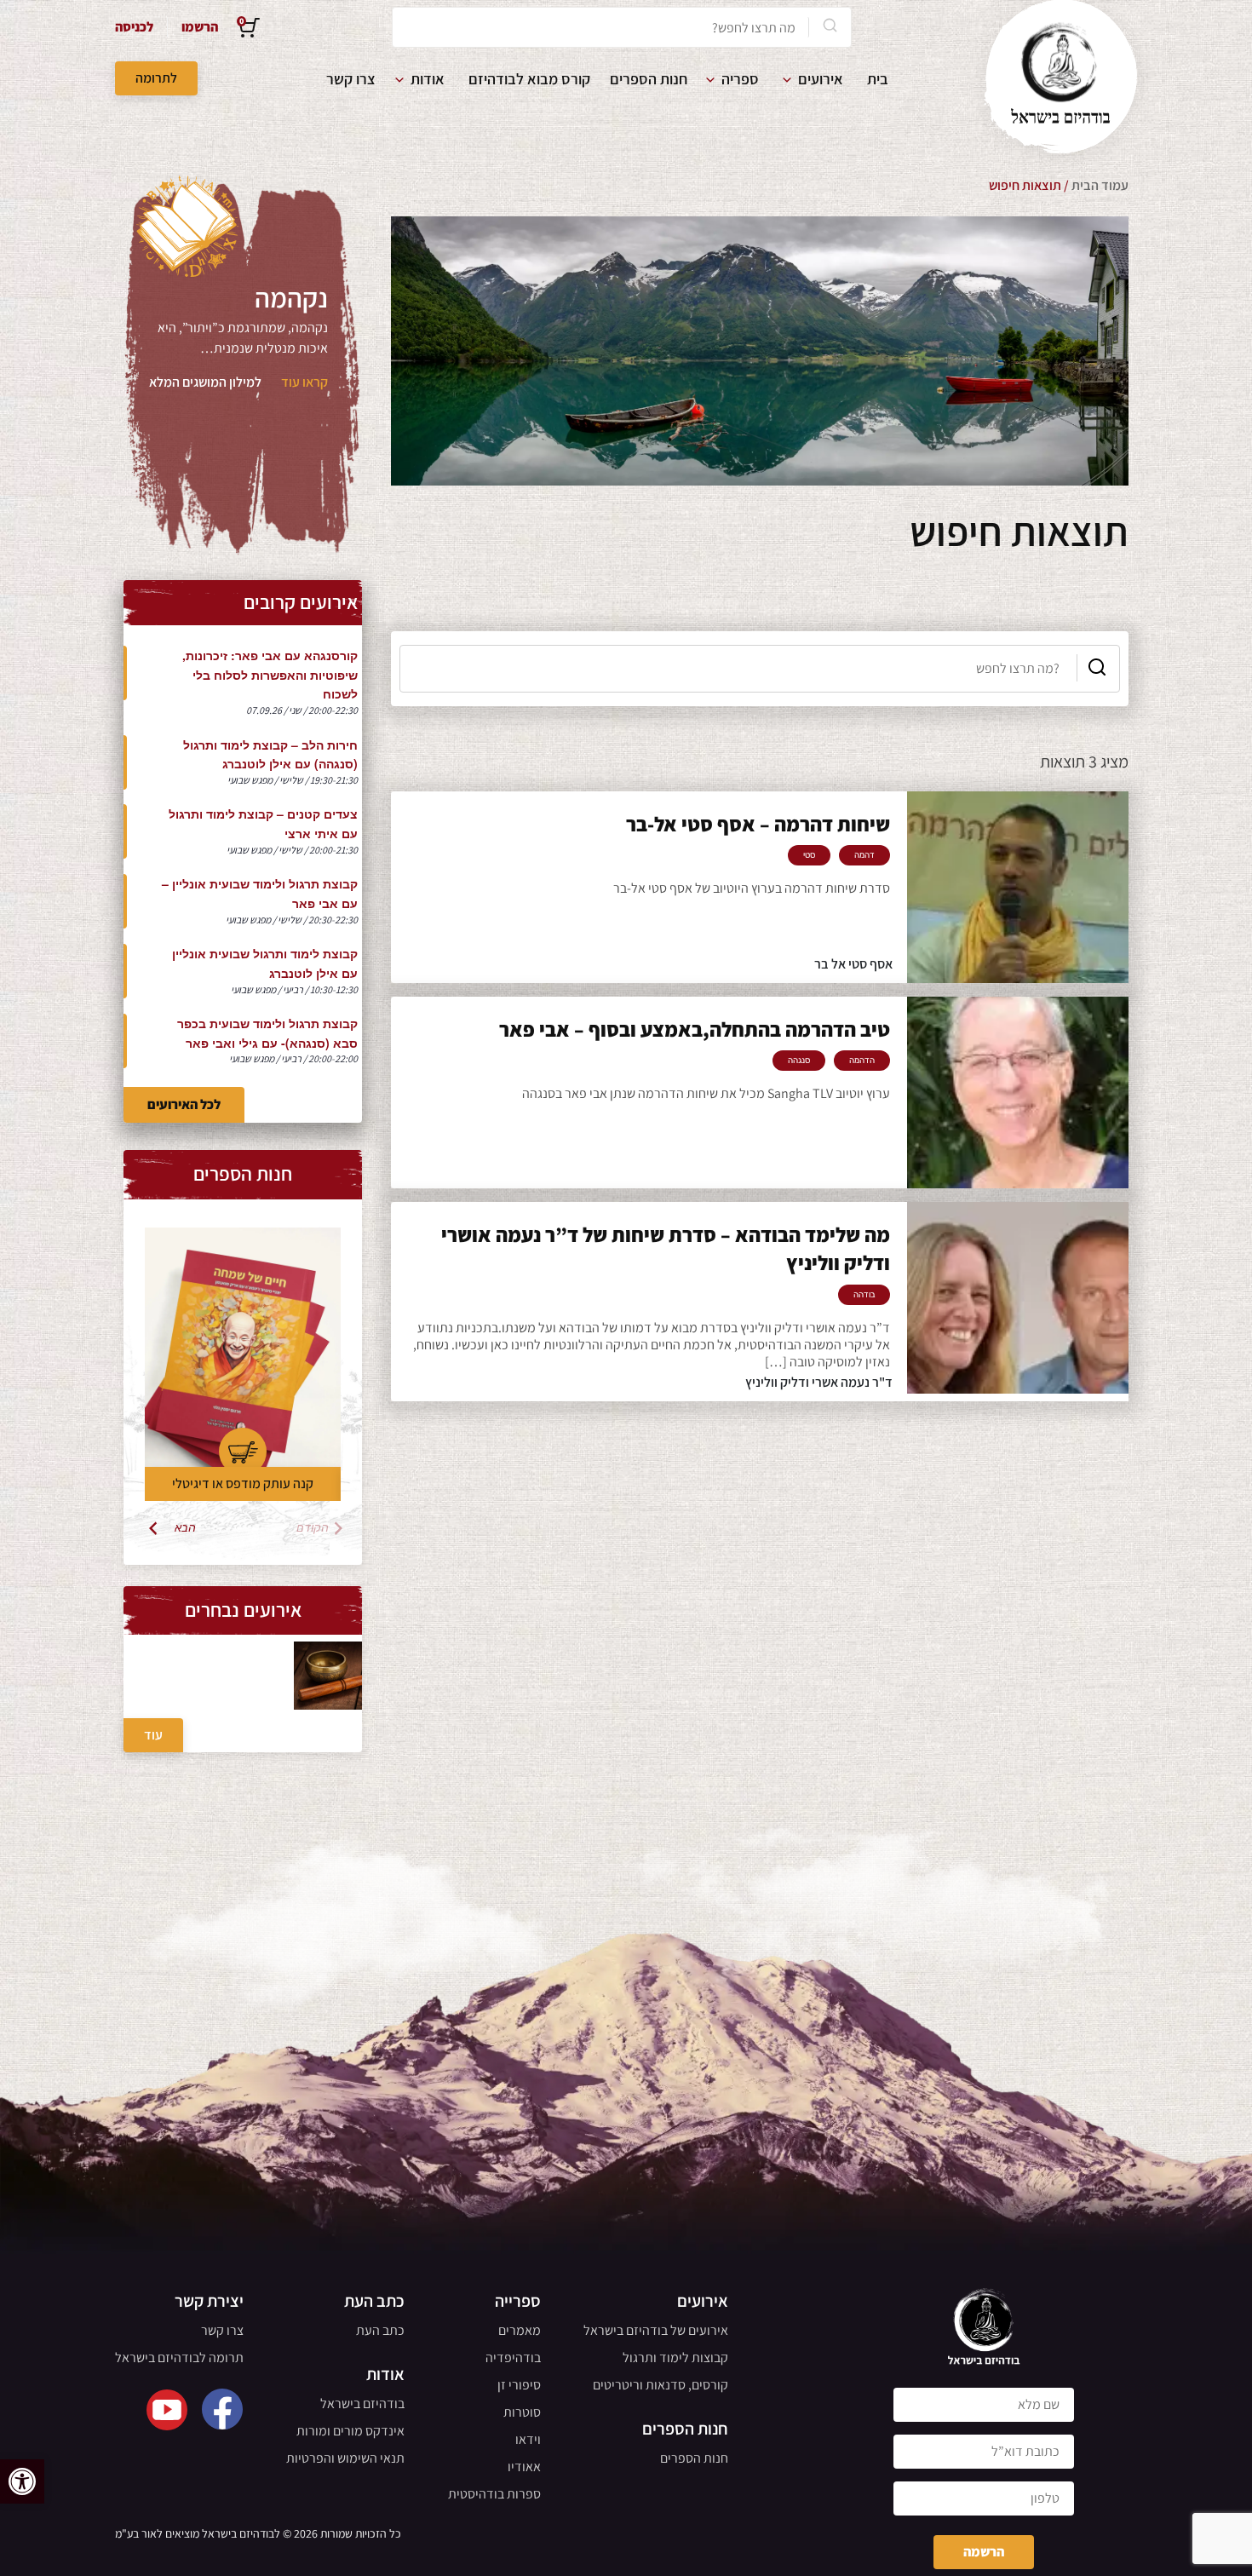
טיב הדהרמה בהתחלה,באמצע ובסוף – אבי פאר (695, 1029)
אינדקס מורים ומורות (350, 2431)
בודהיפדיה (513, 2357)
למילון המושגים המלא (205, 382)
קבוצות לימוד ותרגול (675, 2357)
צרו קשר (351, 79)
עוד (153, 1735)
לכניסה (134, 27)
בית (878, 79)
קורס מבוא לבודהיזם (529, 79)
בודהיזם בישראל (362, 2403)
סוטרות (522, 2412)
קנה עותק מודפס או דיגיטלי (243, 1483)
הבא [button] (185, 1528)
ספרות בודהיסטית (494, 2494)
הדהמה (862, 1061)
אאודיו (524, 2467)
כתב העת (380, 2330)
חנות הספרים (649, 79)
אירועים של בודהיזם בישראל (656, 2330)
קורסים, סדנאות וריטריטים (660, 2385)
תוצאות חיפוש (1025, 185)
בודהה (864, 1295)
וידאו (528, 2439)
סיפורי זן (519, 2385)
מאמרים (520, 2330)
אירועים (821, 79)
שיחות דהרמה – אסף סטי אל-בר (758, 824)
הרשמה (984, 2552)
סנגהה (799, 1061)
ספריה (740, 79)
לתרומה (156, 78)
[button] (22, 2481)
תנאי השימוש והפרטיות (345, 2458)
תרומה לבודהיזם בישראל (179, 2357)
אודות (428, 79)
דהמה (864, 855)
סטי (809, 855)
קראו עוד (304, 382)
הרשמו (200, 27)
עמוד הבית (1100, 185)
